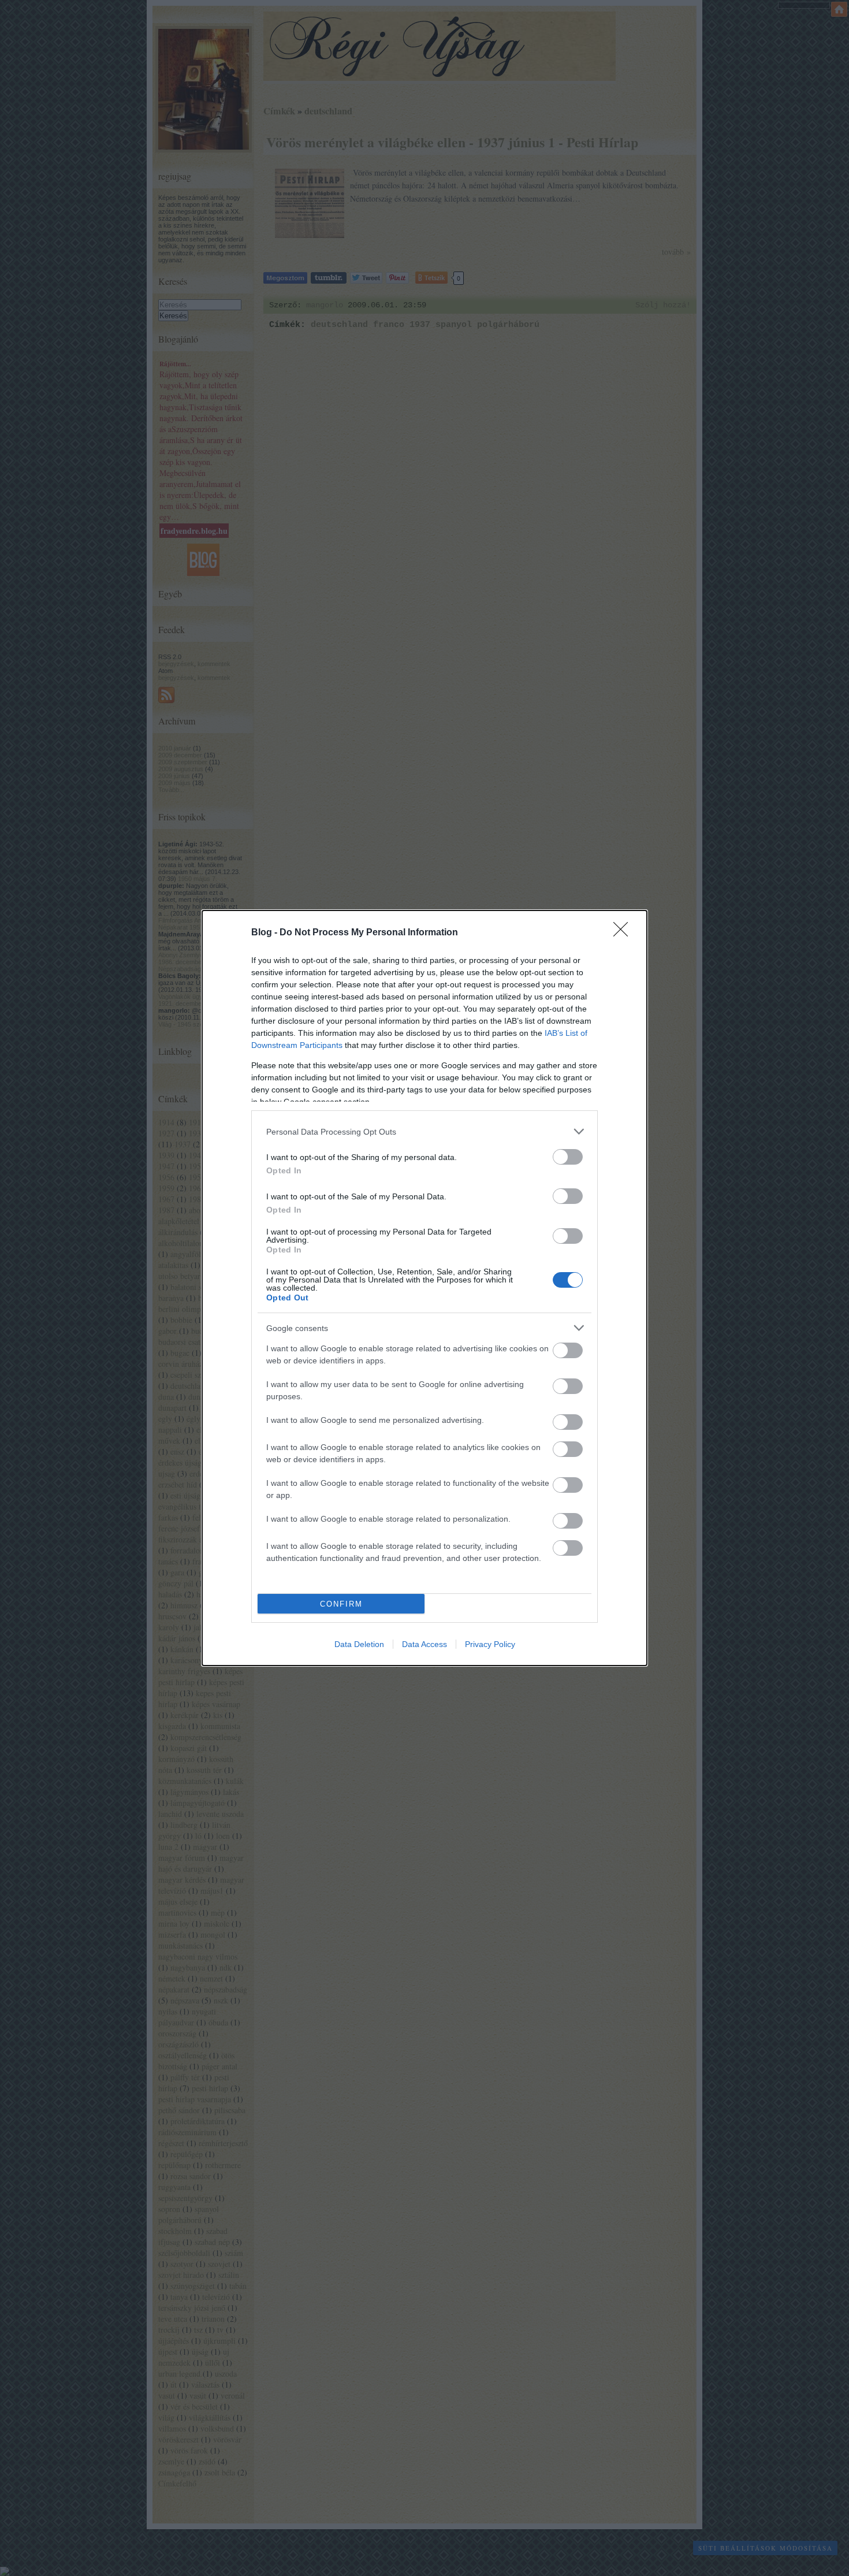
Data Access (425, 1644)
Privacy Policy (490, 1644)
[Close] (624, 933)
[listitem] (425, 1131)
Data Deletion (359, 1644)
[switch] (568, 1157)
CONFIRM (341, 1604)
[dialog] (425, 1288)
